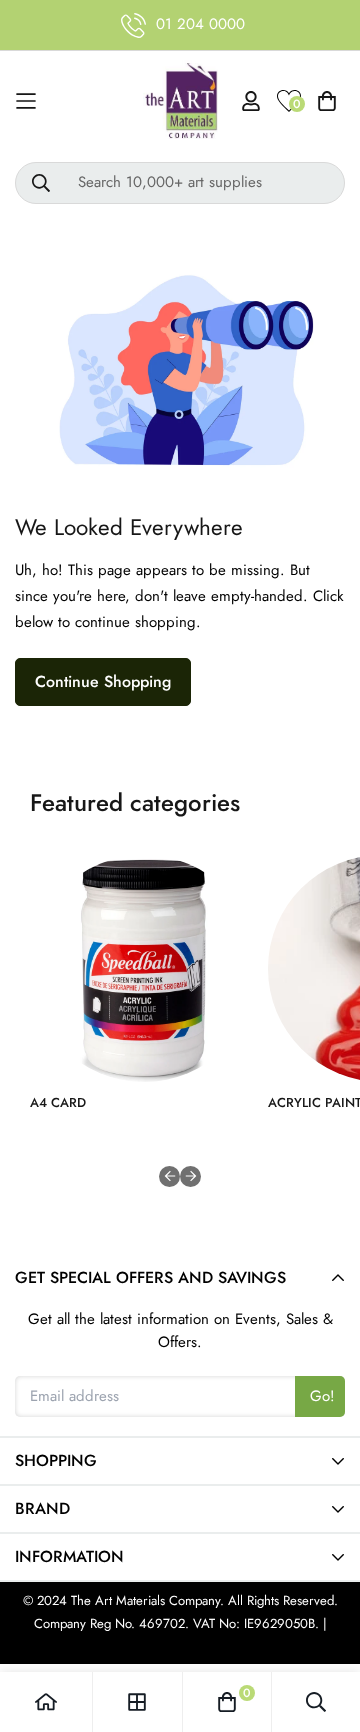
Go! (322, 1396)
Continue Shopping (103, 681)
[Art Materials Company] (180, 101)
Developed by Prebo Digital (180, 1645)
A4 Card (58, 1102)
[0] (227, 1702)
